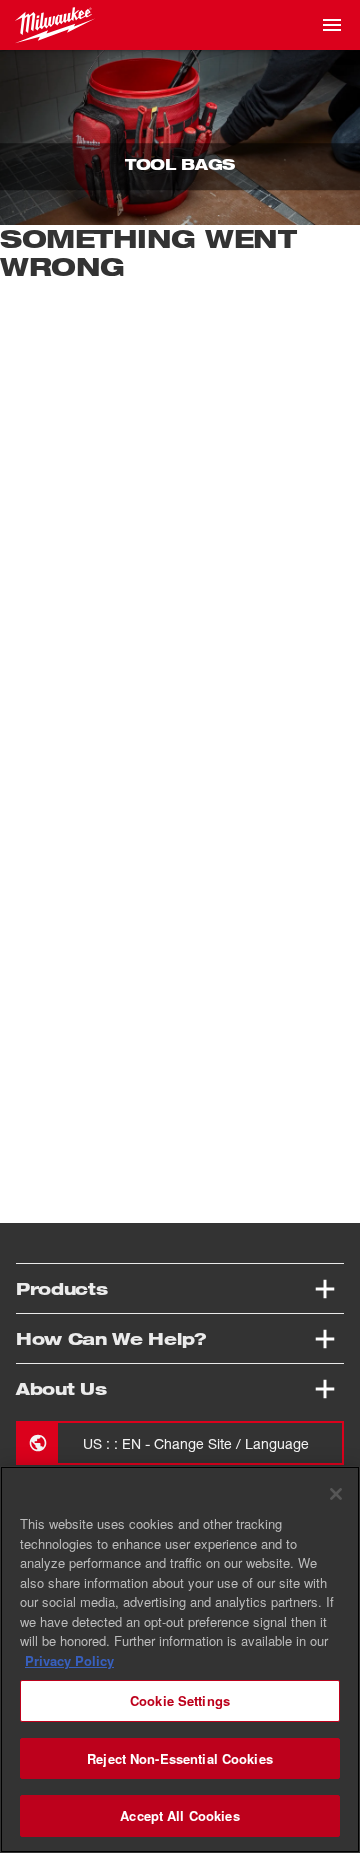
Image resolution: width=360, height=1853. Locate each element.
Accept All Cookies (179, 1815)
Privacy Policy (69, 1660)
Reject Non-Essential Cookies (180, 1758)
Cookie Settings (180, 1700)
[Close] (336, 1494)
